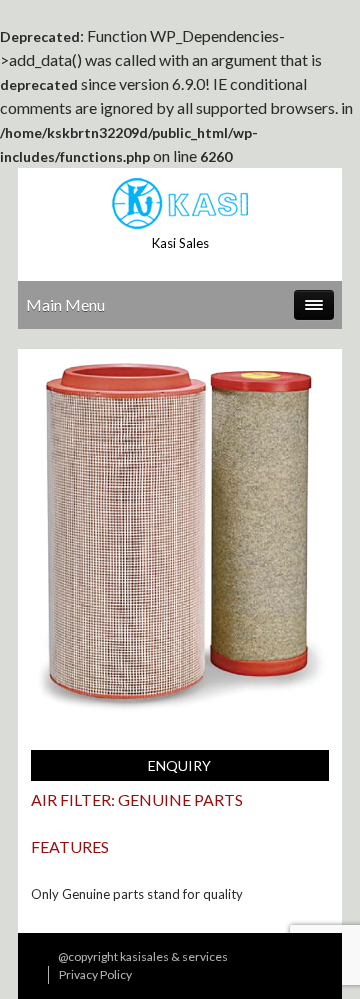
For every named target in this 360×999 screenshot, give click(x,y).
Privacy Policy (95, 974)
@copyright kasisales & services (143, 956)
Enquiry (179, 765)
